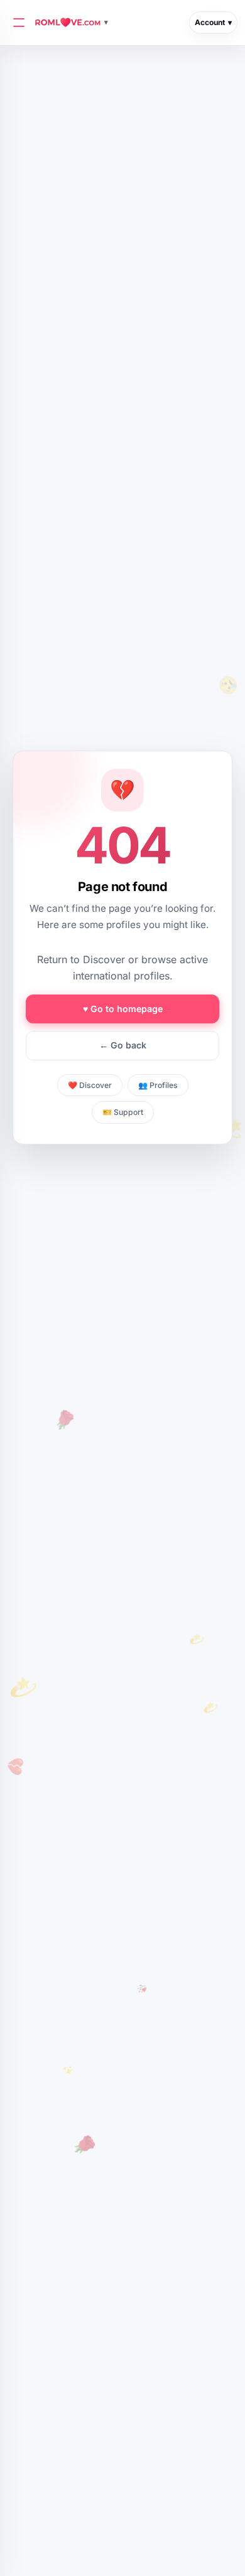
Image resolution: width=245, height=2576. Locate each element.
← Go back (123, 1045)
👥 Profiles (158, 1085)
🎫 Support (123, 1112)
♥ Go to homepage (123, 1009)
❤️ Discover (90, 1085)
